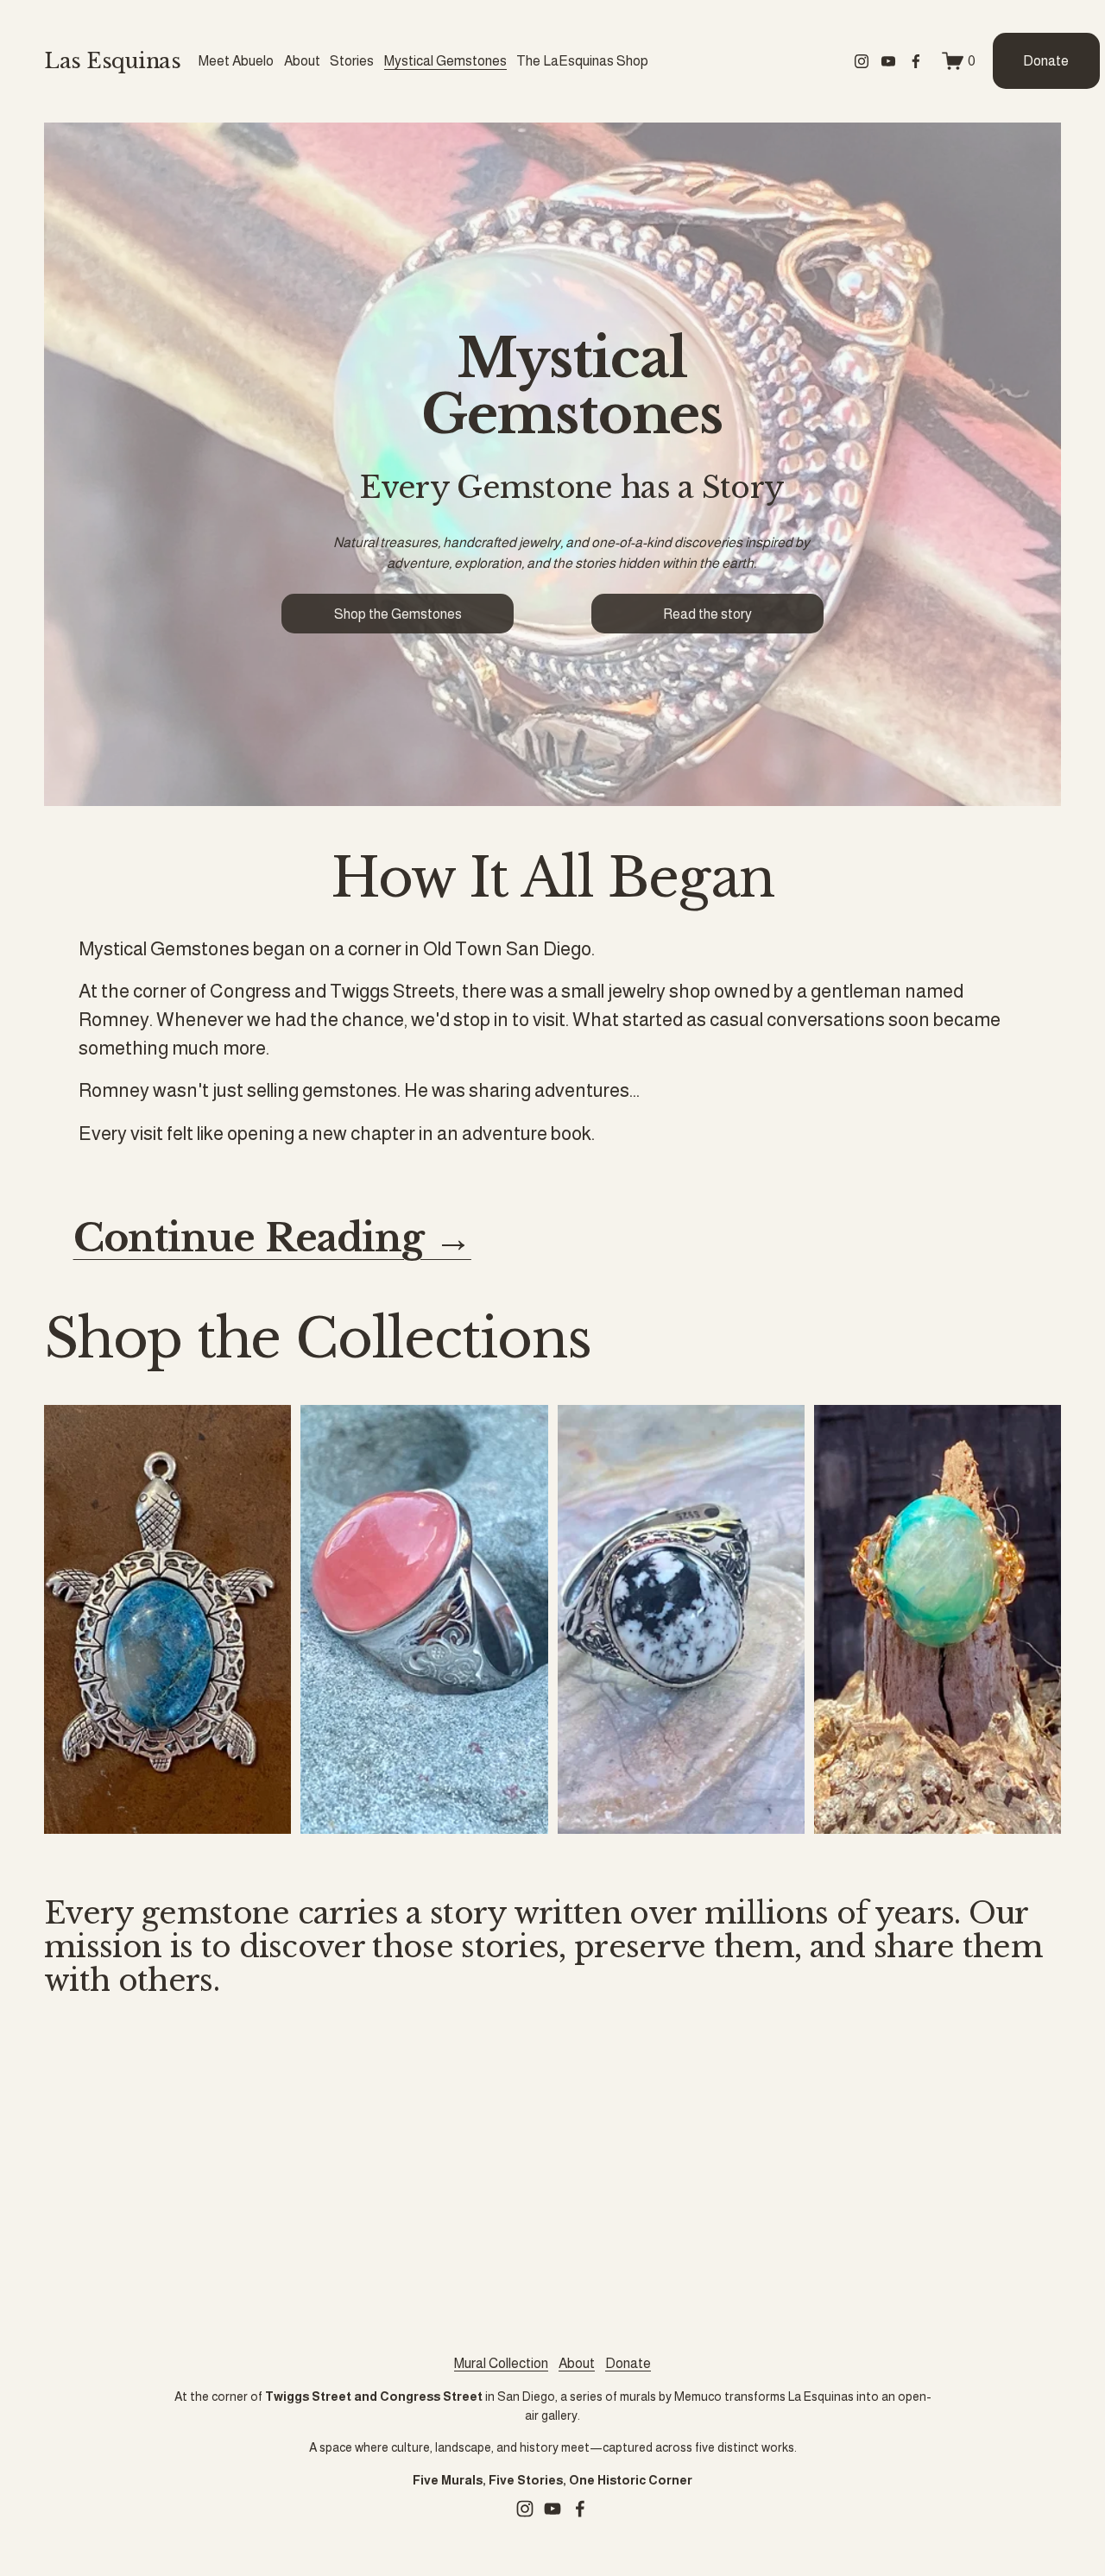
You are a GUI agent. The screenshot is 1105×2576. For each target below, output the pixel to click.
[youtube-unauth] (888, 61)
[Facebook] (916, 61)
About (577, 2363)
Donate (1046, 61)
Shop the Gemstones (398, 614)
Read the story (707, 614)
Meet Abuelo (236, 61)
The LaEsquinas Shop (582, 61)
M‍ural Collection (501, 2363)
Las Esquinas (112, 61)
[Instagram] (862, 61)
